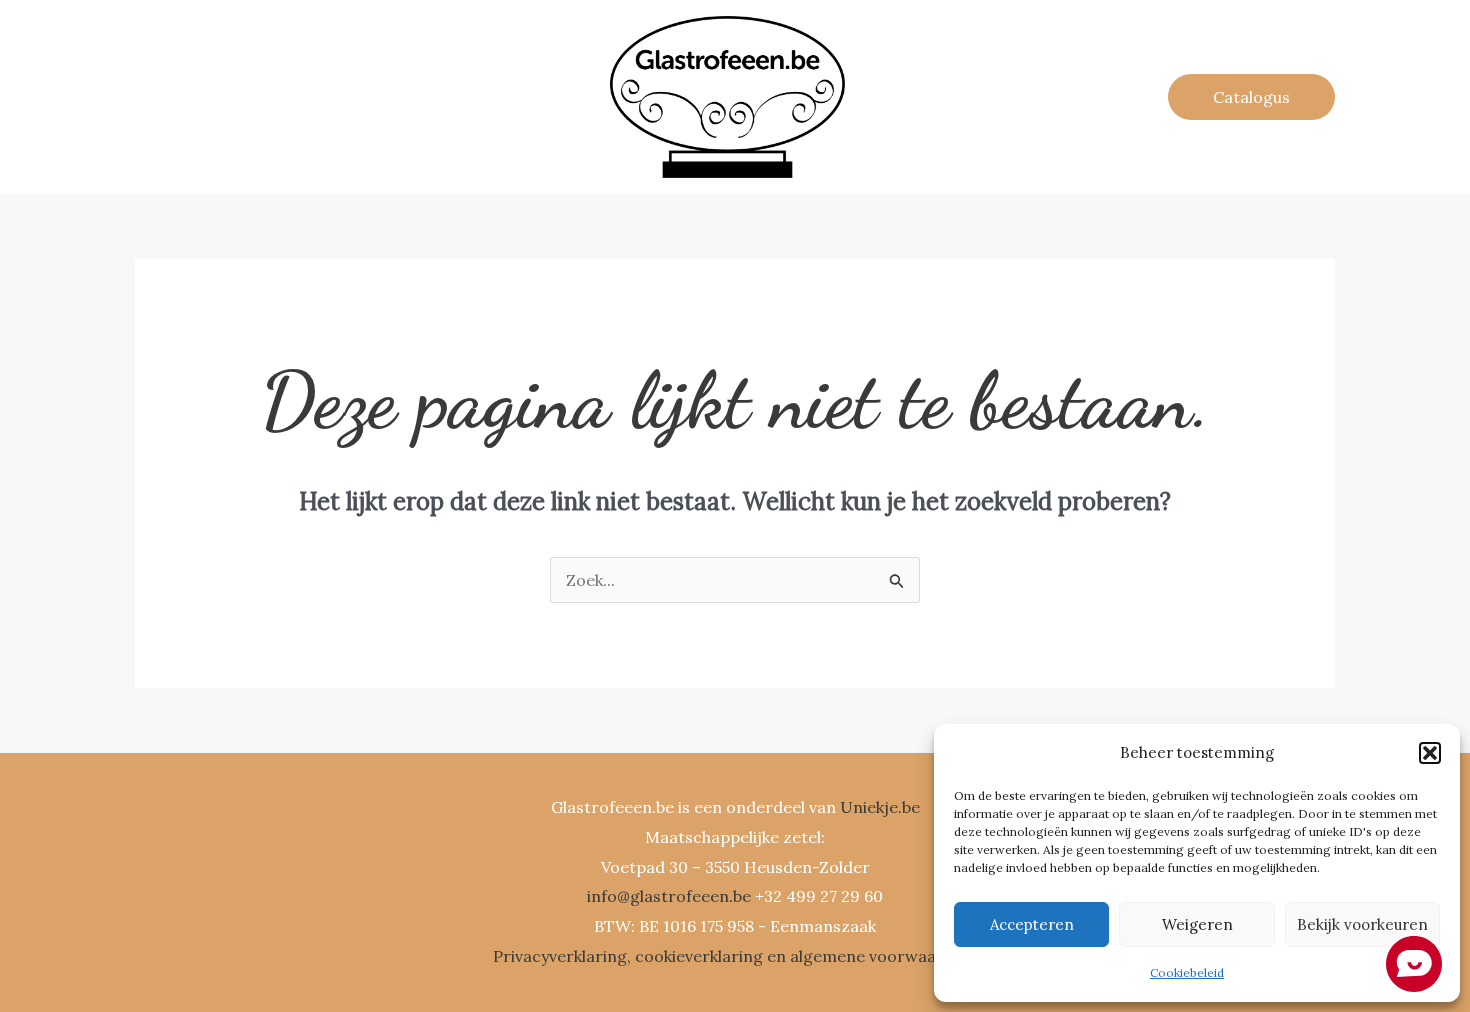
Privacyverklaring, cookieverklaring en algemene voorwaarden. (735, 956)
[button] (1430, 753)
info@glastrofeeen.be (669, 896)
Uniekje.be (880, 807)
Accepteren (1032, 924)
